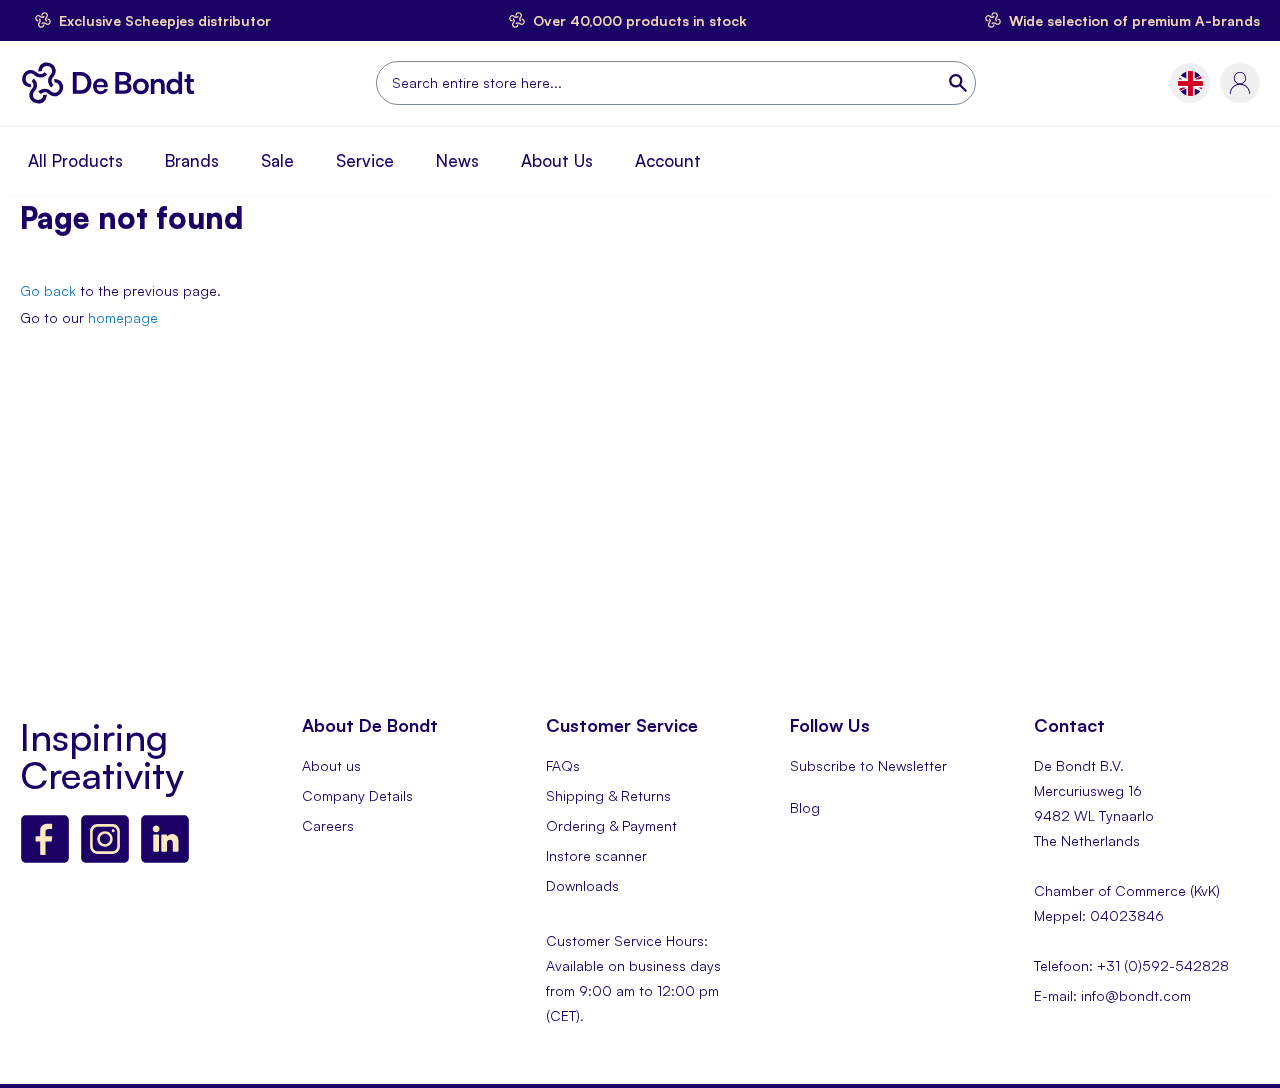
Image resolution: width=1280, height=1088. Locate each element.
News (457, 160)
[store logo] (113, 83)
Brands (192, 160)
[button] (1190, 83)
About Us (557, 160)
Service (365, 160)
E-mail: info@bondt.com (1112, 995)
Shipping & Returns (608, 795)
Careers (328, 825)
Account (668, 160)
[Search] (960, 83)
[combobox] (676, 83)
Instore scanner (596, 855)
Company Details (357, 795)
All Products (75, 160)
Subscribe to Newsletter (868, 765)
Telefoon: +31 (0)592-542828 (1131, 965)
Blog (805, 807)
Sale (277, 160)
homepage (123, 317)
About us (331, 765)
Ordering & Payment (611, 825)
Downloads (582, 885)
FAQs (563, 765)
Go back (48, 290)
